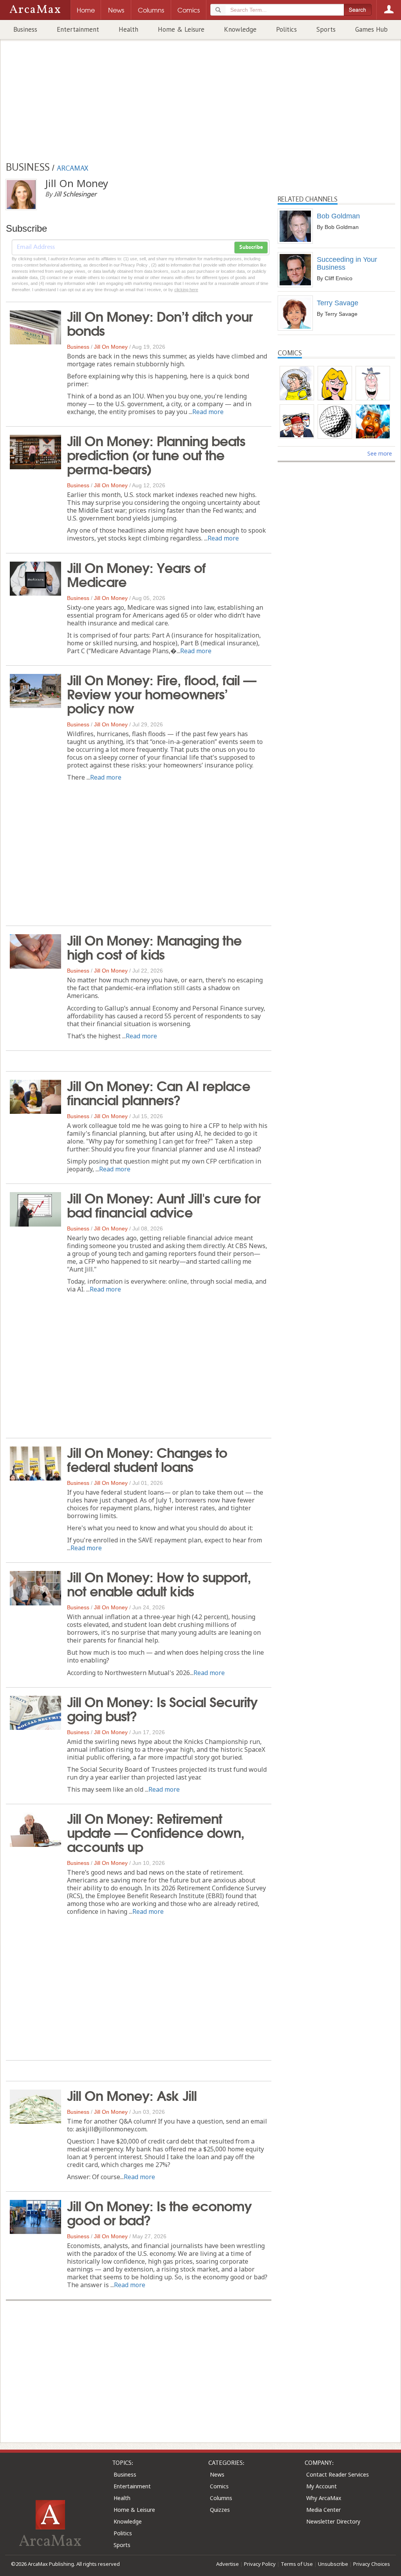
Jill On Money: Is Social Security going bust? (162, 1708)
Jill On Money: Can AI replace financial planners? (159, 1092)
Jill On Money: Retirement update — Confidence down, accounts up (156, 1832)
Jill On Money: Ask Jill (132, 2095)
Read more (208, 412)
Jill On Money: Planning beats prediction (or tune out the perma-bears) (156, 454)
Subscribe (251, 247)
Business (25, 29)
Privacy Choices (372, 2564)
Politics (286, 29)
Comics (219, 2486)
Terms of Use (297, 2564)
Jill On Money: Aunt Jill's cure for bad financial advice (164, 1204)
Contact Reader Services (338, 2474)
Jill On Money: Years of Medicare (136, 574)
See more (380, 453)
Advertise (228, 2564)
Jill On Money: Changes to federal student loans (147, 1459)
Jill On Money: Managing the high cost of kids (154, 946)
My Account (322, 2486)
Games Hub (371, 29)
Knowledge (240, 29)
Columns (221, 2498)
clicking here (186, 290)
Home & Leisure (181, 29)
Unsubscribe (333, 2564)
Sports (326, 29)
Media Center (323, 2510)
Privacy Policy (260, 2564)
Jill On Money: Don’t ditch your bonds (160, 322)
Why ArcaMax (324, 2498)
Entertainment (78, 29)
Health (128, 29)
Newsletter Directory (333, 2521)
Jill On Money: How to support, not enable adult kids (159, 1583)
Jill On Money (111, 347)
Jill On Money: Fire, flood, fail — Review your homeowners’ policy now (162, 693)
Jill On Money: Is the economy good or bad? (159, 2212)
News (217, 2474)
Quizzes (220, 2510)
